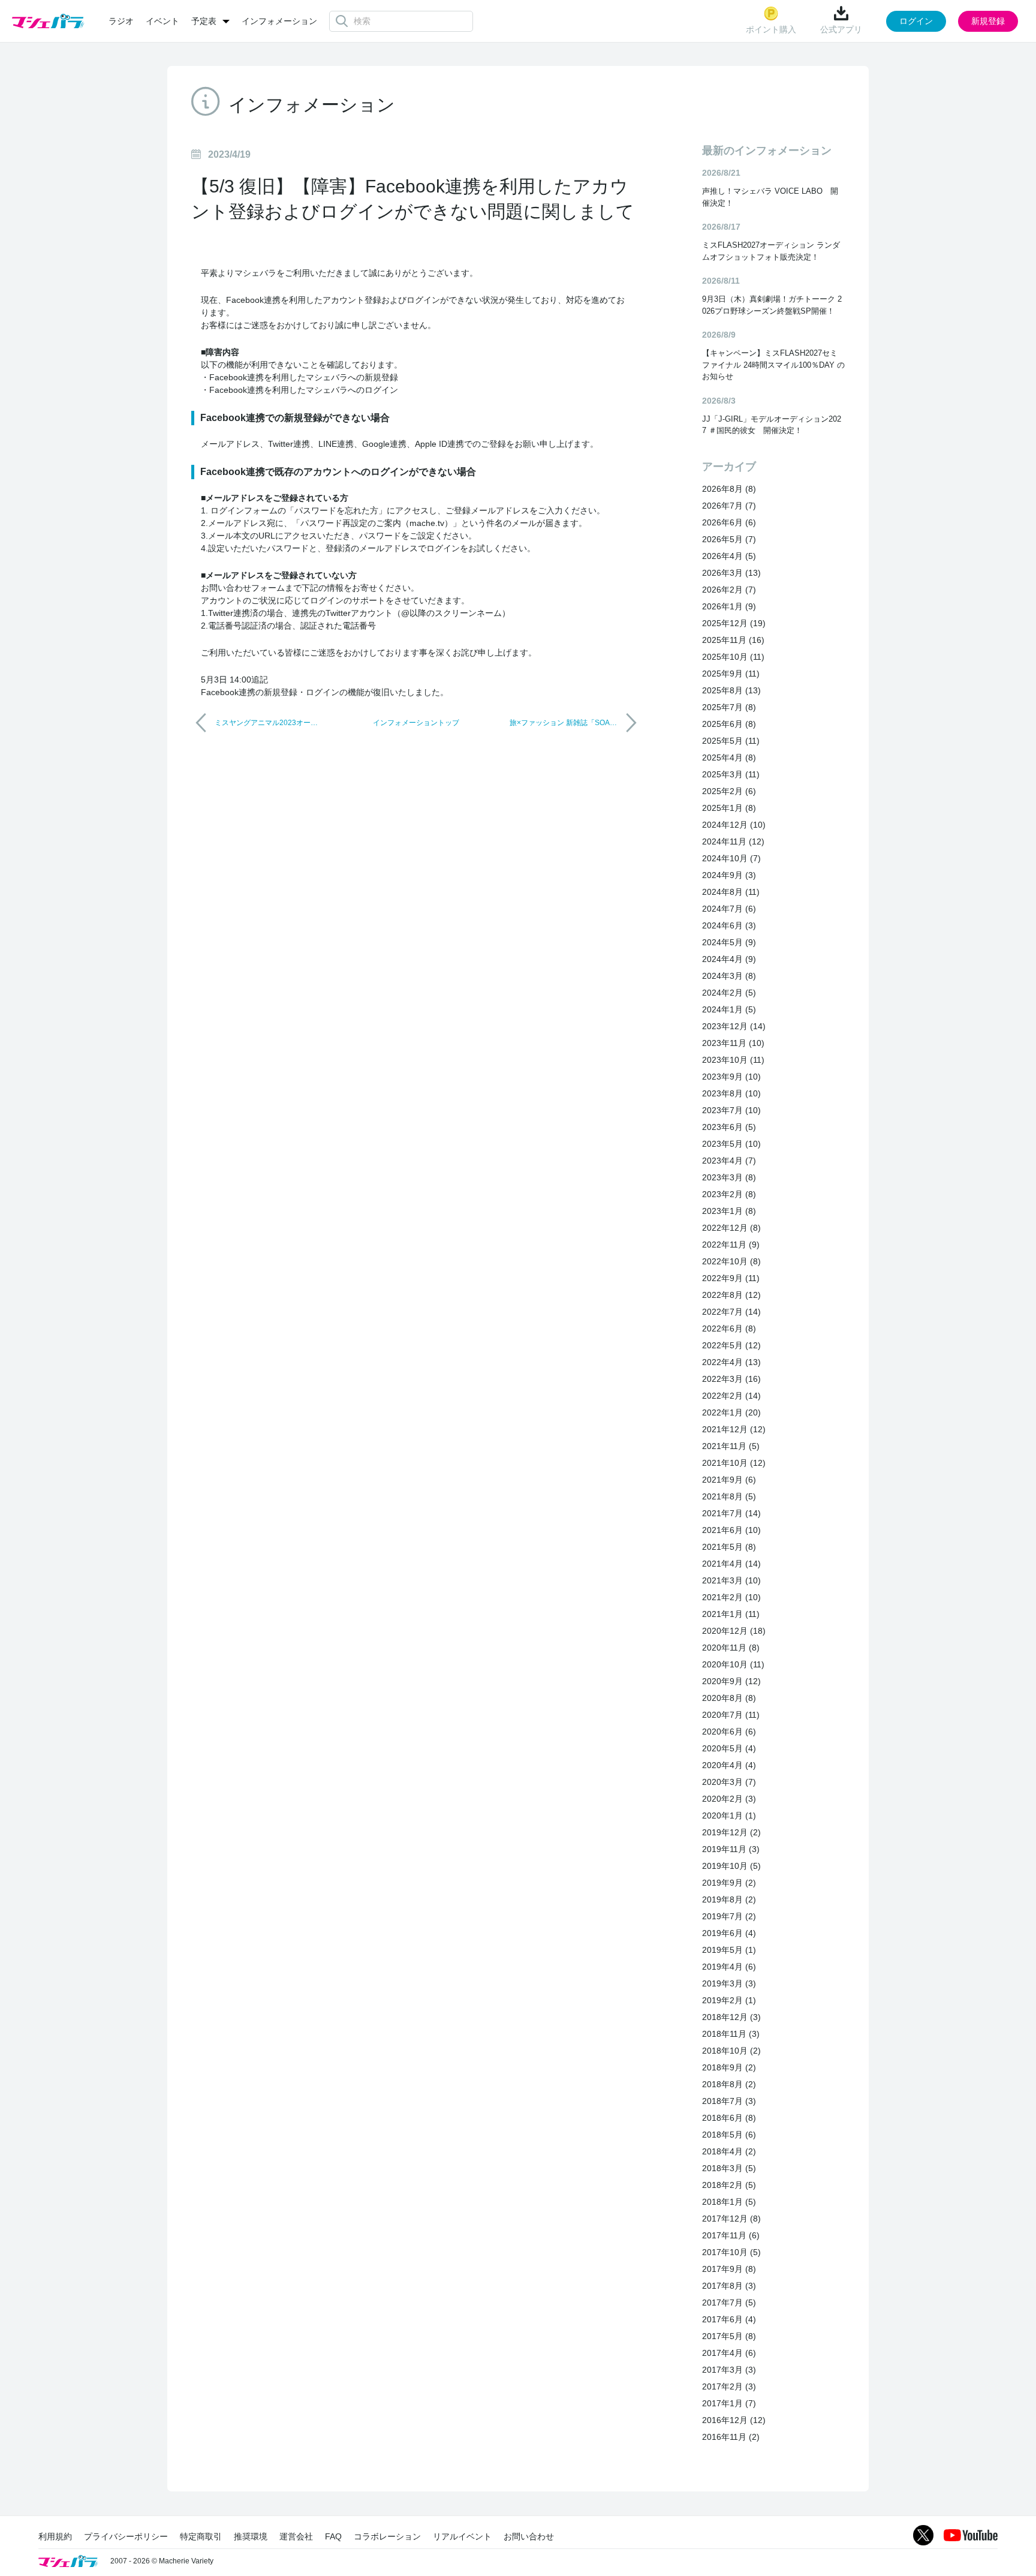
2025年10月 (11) (733, 657)
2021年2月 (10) (731, 1597)
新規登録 (988, 21)
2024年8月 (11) (731, 892)
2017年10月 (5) (731, 2252)
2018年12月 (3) (731, 2017)
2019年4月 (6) (729, 1967)
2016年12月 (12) (734, 2420)
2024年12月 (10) (734, 825)
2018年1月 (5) (729, 2202)
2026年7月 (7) (729, 506)
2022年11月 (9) (731, 1245)
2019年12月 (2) (731, 1832)
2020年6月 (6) (729, 1732)
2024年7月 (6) (729, 909)
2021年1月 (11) (731, 1614)
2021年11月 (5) (731, 1446)
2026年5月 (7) (729, 539)
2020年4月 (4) (729, 1765)
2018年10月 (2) (731, 2051)
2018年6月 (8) (729, 2118)
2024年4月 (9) (729, 959)
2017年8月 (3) (729, 2286)
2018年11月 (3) (731, 2034)
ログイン (916, 21)
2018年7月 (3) (729, 2101)
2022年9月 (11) (731, 1278)
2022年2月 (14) (731, 1396)
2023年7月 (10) (731, 1110)
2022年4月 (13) (731, 1362)
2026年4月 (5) (729, 556)
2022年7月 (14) (731, 1312)
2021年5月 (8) (729, 1547)
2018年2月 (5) (729, 2185)
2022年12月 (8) (731, 1228)
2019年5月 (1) (729, 1950)
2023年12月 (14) (734, 1026)
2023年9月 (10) (731, 1077)
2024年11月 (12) (733, 841)
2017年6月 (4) (729, 2319)
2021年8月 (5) (729, 1496)
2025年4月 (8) (729, 758)
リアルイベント (462, 2536)
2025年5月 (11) (731, 741)
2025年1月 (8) (729, 808)
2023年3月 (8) (729, 1177)
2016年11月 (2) (731, 2437)
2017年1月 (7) (729, 2403)
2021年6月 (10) (731, 1530)
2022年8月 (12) (731, 1295)
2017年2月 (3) (729, 2386)
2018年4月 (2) (729, 2151)
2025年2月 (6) (729, 791)
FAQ (333, 2536)
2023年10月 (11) (733, 1060)
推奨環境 (251, 2536)
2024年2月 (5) (729, 993)
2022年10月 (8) (731, 1261)
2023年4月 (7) (729, 1161)
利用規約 (55, 2536)
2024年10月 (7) (731, 858)
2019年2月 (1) (729, 2000)
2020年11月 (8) (731, 1648)
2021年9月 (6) (729, 1480)
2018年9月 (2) (729, 2067)
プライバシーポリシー (126, 2536)
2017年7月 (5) (729, 2303)
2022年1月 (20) (731, 1412)
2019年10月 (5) (731, 1866)
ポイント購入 (771, 29)
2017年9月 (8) (729, 2269)
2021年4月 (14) (731, 1564)
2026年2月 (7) (729, 590)
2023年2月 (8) (729, 1194)
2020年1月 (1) (729, 1815)
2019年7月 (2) (729, 1916)
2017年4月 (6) (729, 2353)
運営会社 (296, 2536)
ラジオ (121, 21)
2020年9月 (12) (731, 1681)
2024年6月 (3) (729, 925)
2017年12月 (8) (731, 2219)
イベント (162, 21)
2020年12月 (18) (734, 1631)
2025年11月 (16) (733, 640)
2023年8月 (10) (731, 1093)
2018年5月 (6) (729, 2135)
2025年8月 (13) (731, 690)
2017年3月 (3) (729, 2370)
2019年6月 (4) (729, 1933)
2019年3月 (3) (729, 1983)
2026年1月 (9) (729, 606)
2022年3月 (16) (731, 1379)
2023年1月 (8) (729, 1211)
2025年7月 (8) (729, 707)
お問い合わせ (529, 2536)
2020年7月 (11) (731, 1715)
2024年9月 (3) (729, 875)
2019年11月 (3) (731, 1849)
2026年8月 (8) (729, 489)
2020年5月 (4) (729, 1748)
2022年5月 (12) (731, 1345)
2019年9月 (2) (729, 1883)
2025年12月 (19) (734, 623)
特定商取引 (201, 2536)
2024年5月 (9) (729, 942)
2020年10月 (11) (733, 1664)
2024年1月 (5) (729, 1009)
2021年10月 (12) (734, 1463)
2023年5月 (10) (731, 1144)
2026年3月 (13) (731, 573)
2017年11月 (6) (731, 2235)
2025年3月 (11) (731, 774)
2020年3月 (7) (729, 1782)
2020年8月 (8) (729, 1698)
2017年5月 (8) (729, 2336)
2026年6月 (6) (729, 522)
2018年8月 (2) (729, 2084)
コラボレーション (387, 2536)
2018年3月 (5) (729, 2168)
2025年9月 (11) (731, 674)
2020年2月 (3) (729, 1799)
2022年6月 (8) (729, 1328)
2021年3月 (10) (731, 1580)
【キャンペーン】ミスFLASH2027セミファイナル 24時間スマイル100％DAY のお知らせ (773, 365)
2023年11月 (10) (733, 1043)
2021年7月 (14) (731, 1513)
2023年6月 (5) (729, 1127)
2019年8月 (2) (729, 1899)
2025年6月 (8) (729, 724)
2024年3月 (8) (729, 976)
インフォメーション (279, 21)
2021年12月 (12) (734, 1429)
